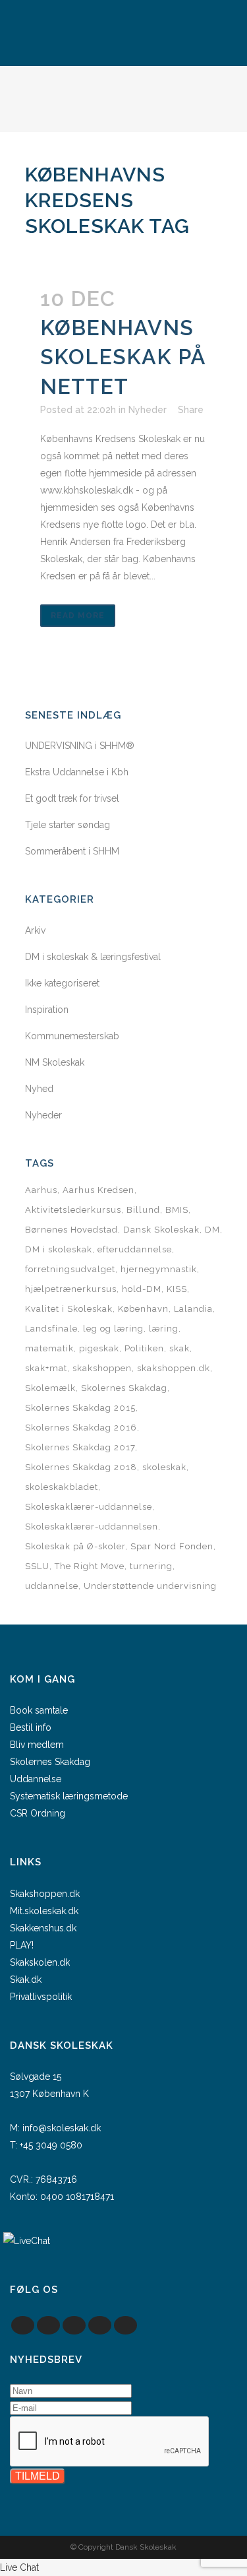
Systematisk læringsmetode (69, 1796)
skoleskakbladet (62, 1487)
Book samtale (39, 1710)
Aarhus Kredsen (98, 1190)
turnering (151, 1566)
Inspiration (47, 1010)
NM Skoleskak (55, 1062)
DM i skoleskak (59, 1249)
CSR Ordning (38, 1813)
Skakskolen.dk (40, 1962)
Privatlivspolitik (41, 1997)
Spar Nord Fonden (172, 1546)
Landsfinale (51, 1329)
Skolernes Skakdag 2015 (80, 1408)
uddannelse (52, 1586)
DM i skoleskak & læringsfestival (93, 957)
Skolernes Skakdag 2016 (81, 1428)
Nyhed (39, 1089)
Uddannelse (36, 1779)
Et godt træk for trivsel (72, 798)
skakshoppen (102, 1368)
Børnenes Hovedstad (71, 1230)
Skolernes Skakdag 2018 (81, 1467)
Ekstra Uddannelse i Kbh (77, 772)
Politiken (144, 1348)
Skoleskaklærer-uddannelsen (92, 1527)
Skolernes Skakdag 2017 (80, 1447)
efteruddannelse (135, 1249)
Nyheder (148, 410)
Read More (78, 616)
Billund (143, 1210)
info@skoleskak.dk (62, 2128)
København (143, 1309)
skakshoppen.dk (174, 1368)
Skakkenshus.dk (43, 1928)
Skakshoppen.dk (45, 1894)
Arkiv (35, 930)
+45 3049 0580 (51, 2145)
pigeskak (99, 1348)
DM (212, 1230)
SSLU (37, 1566)
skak (179, 1348)
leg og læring (113, 1329)
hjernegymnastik (159, 1269)
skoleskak (164, 1467)
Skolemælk (50, 1388)
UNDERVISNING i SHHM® (80, 746)
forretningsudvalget (70, 1269)
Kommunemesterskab (72, 1036)
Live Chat (19, 2567)
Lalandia (193, 1309)
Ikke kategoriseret (62, 983)
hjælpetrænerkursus (71, 1289)
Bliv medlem (37, 1745)
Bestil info (31, 1727)
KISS (177, 1289)
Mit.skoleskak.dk (44, 1911)
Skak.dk (26, 1980)
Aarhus (41, 1190)
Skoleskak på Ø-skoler (75, 1546)
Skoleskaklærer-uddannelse (89, 1507)
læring (164, 1329)
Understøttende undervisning (150, 1586)
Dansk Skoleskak (161, 1230)
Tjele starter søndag (68, 825)
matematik (49, 1348)
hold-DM (142, 1289)
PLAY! (22, 1945)
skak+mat (46, 1368)
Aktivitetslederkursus (73, 1210)
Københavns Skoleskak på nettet (123, 357)
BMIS (177, 1210)
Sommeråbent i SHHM (72, 851)
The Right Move (90, 1566)
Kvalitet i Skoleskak (69, 1309)
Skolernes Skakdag (124, 1388)
